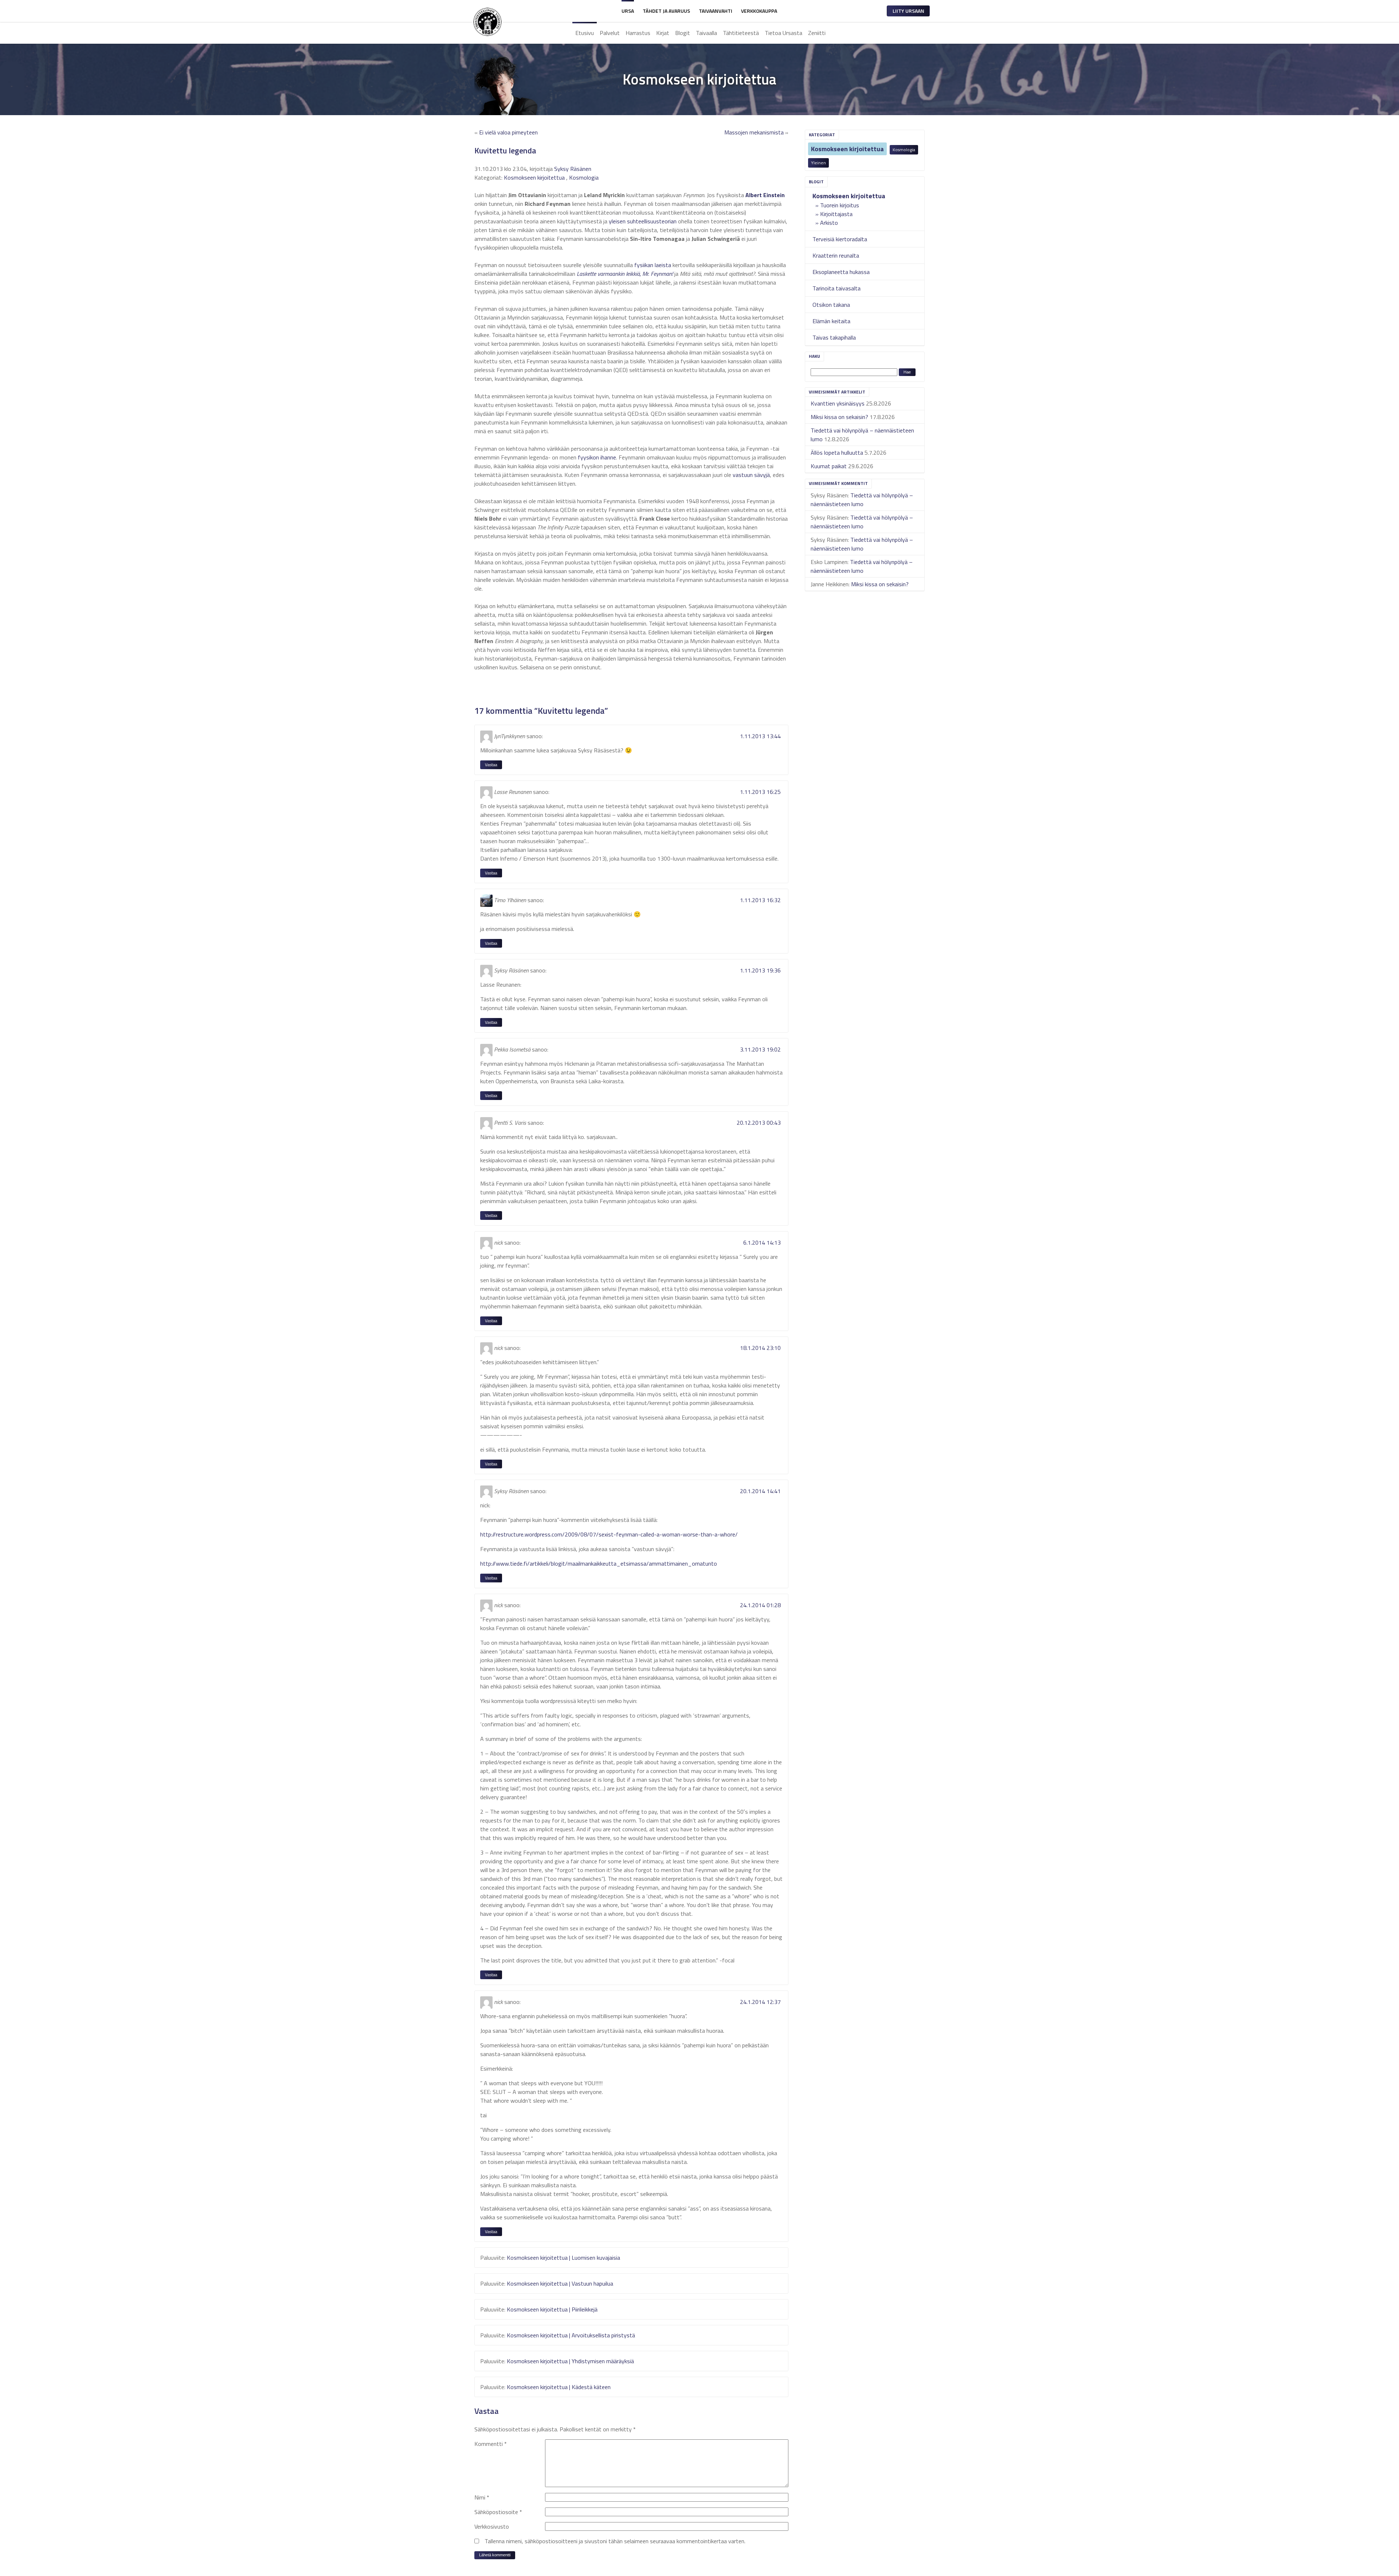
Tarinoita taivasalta (836, 288)
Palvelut (610, 33)
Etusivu (585, 33)
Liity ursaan (908, 11)
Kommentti (491, 2444)
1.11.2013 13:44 (760, 736)
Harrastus (638, 33)
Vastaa (491, 765)
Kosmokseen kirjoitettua (847, 149)
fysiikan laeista (653, 265)
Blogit (683, 33)
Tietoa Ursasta (783, 33)
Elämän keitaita (831, 321)
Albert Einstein (765, 195)
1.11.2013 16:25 (760, 792)
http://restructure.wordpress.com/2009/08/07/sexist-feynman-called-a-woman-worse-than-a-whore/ (609, 1534)
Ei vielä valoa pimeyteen (508, 132)
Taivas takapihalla (834, 337)
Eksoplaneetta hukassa (841, 272)
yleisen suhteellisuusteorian (643, 221)
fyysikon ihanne (597, 457)
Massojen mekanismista (754, 132)
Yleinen (818, 163)
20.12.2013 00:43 (759, 1123)
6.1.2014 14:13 (762, 1242)
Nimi (482, 2497)
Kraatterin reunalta (836, 255)
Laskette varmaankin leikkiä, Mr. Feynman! (625, 274)
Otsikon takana (831, 305)
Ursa (628, 11)
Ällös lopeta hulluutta (837, 453)
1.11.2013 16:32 (760, 900)
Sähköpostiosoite (498, 2512)
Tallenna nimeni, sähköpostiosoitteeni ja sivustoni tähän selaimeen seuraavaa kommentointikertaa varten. (615, 2541)
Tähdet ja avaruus (666, 11)
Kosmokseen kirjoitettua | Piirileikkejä (552, 2309)
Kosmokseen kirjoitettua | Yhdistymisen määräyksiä (570, 2361)
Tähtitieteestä (741, 33)
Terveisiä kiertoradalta (840, 239)
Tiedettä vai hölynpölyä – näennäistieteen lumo (862, 500)
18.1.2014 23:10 (760, 1348)
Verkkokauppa (759, 11)
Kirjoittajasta (836, 214)
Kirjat (663, 33)
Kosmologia (904, 150)
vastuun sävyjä (751, 475)
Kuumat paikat (829, 466)
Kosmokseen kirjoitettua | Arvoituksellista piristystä (571, 2335)
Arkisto (829, 223)
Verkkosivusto (492, 2526)
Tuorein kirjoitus (840, 205)
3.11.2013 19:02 (760, 1049)
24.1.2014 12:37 (760, 2002)
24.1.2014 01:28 (760, 1605)
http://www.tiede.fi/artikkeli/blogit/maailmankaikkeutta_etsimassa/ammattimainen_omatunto (599, 1563)
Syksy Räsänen (573, 169)
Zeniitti (817, 33)
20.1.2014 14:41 (760, 1491)
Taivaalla (706, 33)
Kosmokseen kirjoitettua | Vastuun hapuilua (560, 2283)
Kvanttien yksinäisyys (838, 403)
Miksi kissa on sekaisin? (839, 417)
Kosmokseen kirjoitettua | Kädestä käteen (559, 2387)
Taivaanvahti (716, 11)
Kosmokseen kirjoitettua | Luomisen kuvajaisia (563, 2258)
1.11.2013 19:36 (760, 970)
